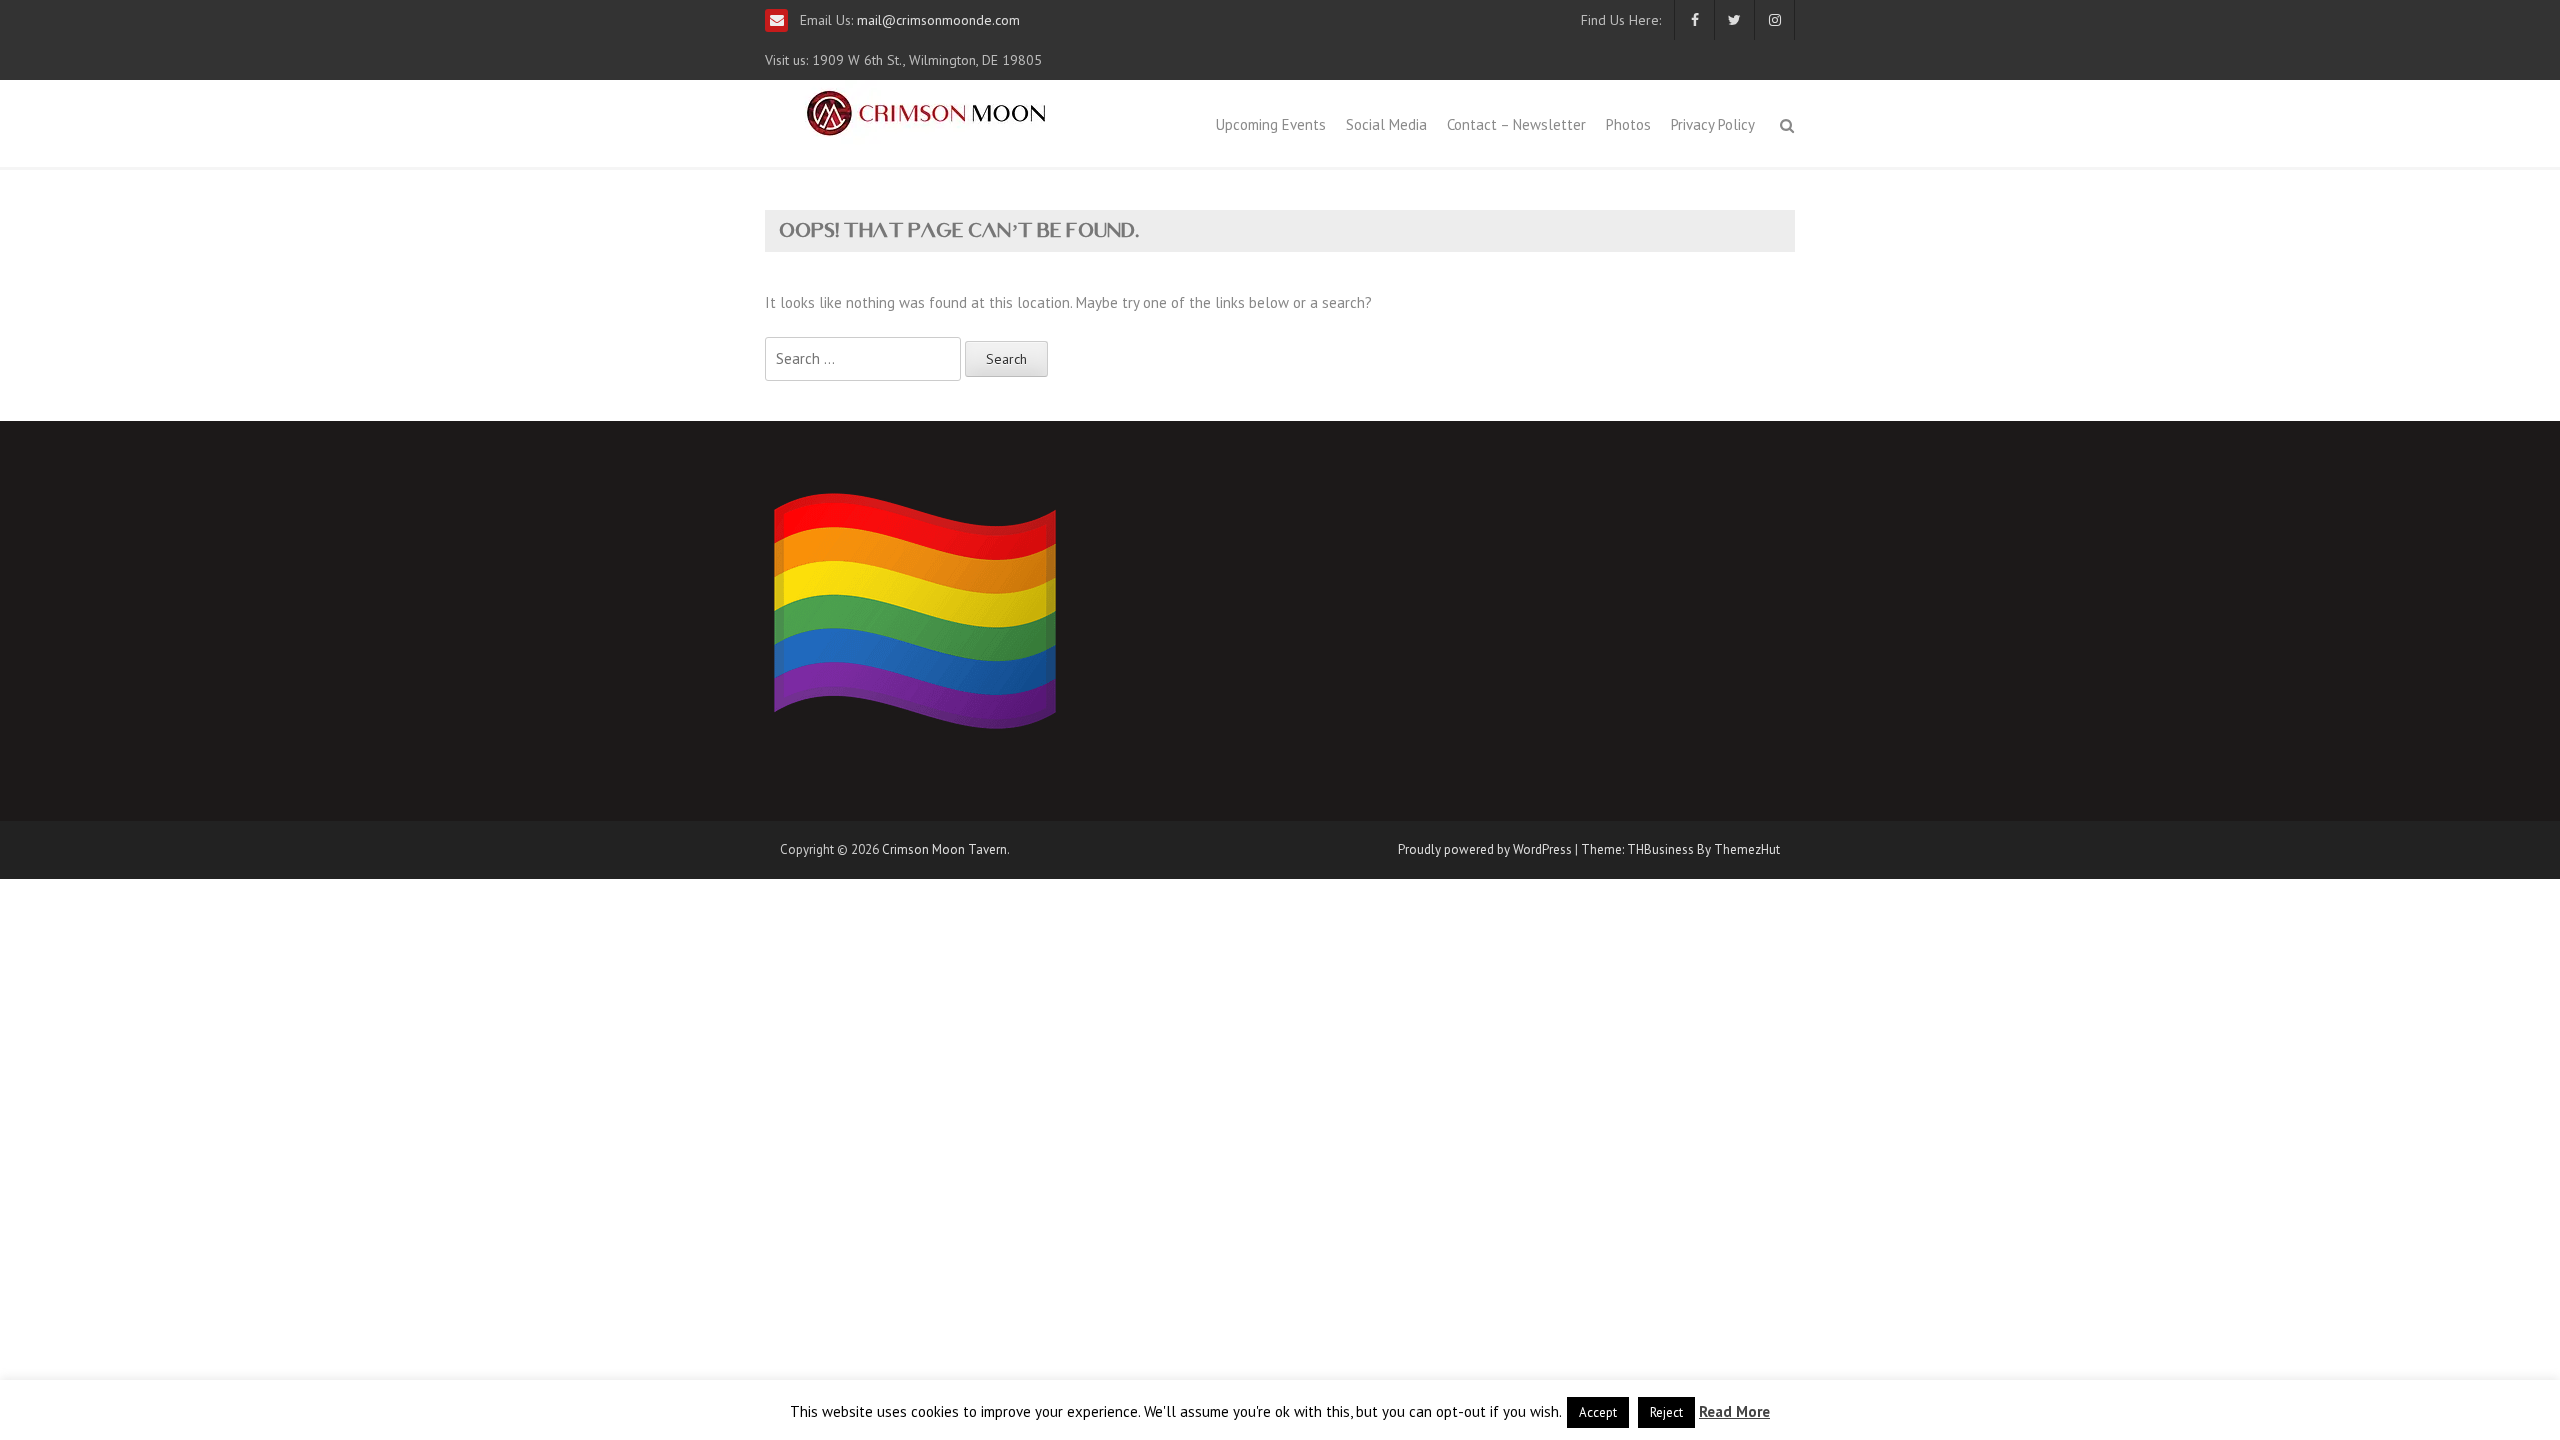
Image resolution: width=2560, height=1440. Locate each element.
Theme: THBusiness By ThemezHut (1680, 849)
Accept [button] (1598, 1412)
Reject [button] (1666, 1412)
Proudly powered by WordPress (1485, 849)
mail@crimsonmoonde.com (936, 20)
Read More (1734, 1411)
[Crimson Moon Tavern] (926, 110)
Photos (1628, 124)
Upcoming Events (1271, 124)
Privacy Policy (1713, 124)
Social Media (1386, 124)
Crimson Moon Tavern (944, 849)
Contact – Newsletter (1516, 124)
